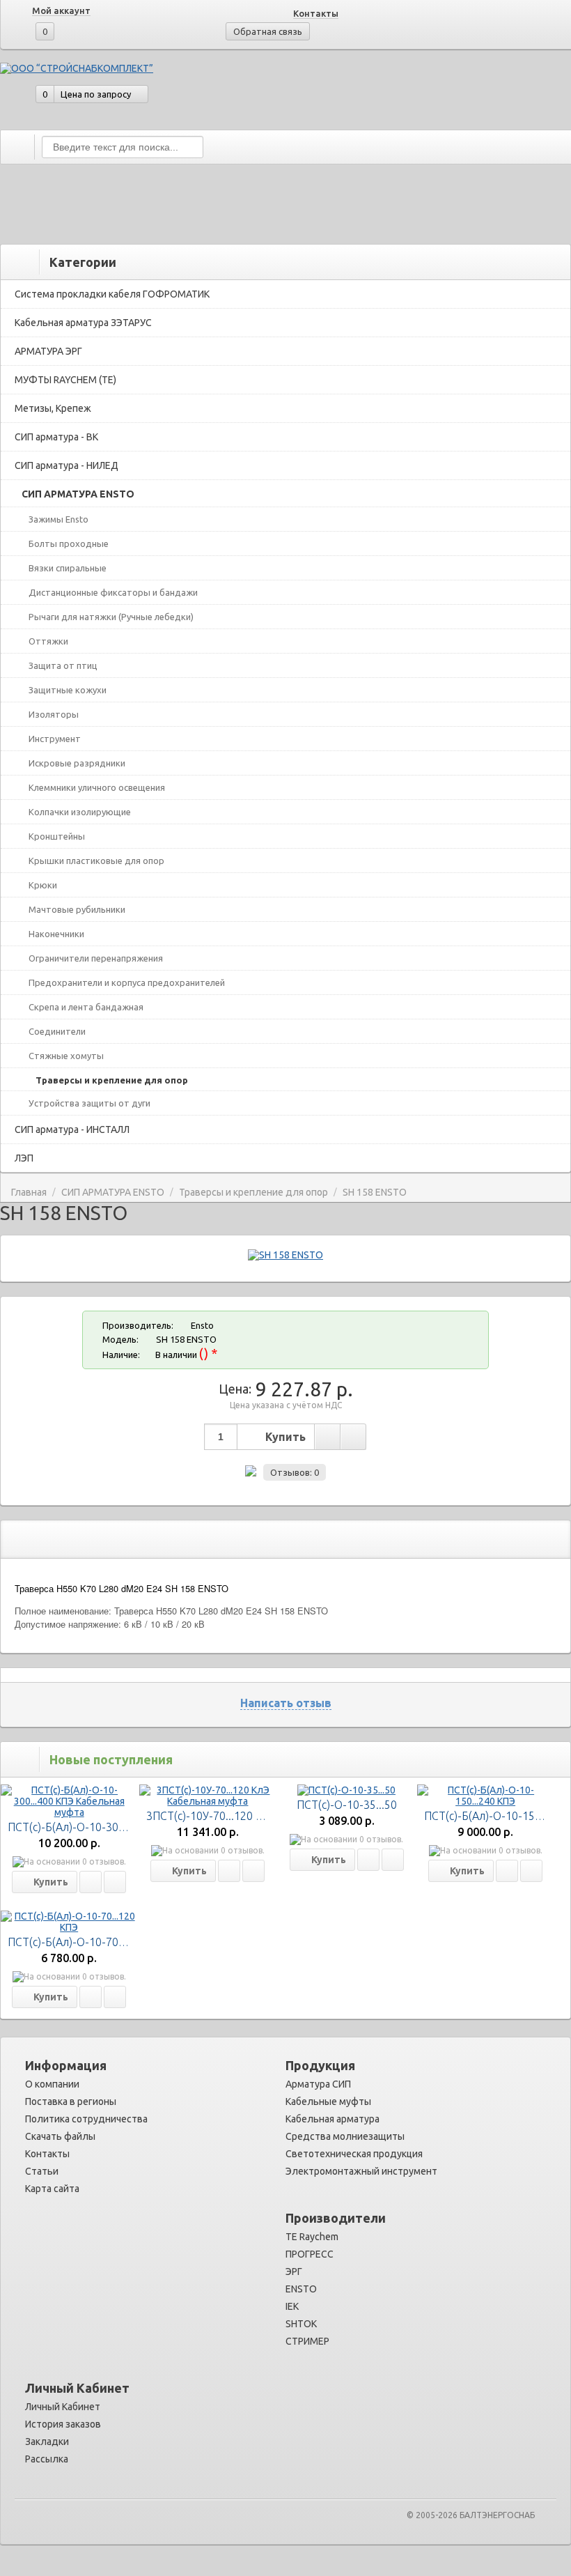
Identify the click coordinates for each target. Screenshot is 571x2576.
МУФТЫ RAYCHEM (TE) (65, 380)
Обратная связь (268, 31)
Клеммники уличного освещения (97, 787)
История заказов (63, 2424)
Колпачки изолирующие (80, 812)
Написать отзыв (286, 1703)
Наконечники (56, 934)
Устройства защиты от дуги (89, 1103)
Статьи (42, 2171)
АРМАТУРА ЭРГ (48, 351)
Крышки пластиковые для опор (96, 861)
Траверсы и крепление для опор (112, 1080)
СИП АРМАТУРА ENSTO (78, 494)
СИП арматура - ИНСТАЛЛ (72, 1129)
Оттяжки (48, 641)
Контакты (316, 13)
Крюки (43, 885)
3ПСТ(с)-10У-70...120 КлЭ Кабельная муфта (258, 1816)
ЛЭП (24, 1158)
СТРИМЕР (307, 2341)
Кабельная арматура (333, 2119)
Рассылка (47, 2459)
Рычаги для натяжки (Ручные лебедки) (111, 617)
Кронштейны (57, 836)
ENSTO (301, 2289)
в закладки (327, 1437)
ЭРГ (294, 2272)
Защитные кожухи (68, 690)
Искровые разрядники (77, 763)
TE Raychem (312, 2237)
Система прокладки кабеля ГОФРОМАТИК (112, 294)
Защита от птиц (63, 665)
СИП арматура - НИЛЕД (67, 465)
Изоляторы (54, 714)
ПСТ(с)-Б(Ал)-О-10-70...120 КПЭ (89, 1942)
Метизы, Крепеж (53, 408)
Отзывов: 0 (295, 1472)
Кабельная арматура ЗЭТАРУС (83, 323)
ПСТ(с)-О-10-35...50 (347, 1805)
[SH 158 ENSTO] (285, 1255)
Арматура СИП (318, 2084)
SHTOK (301, 2324)
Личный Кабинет (63, 2407)
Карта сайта (52, 2189)
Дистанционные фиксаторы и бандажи (113, 592)
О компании (52, 2084)
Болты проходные (69, 543)
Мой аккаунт (61, 10)
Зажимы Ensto (58, 519)
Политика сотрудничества (86, 2119)
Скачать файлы (60, 2136)
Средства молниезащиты (345, 2136)
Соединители (57, 1031)
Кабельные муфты (328, 2101)
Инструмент (55, 739)
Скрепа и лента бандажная (86, 1007)
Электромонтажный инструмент (361, 2171)
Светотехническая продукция (354, 2154)
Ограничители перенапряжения (96, 958)
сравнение (353, 1437)
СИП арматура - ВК (56, 437)
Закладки (47, 2442)
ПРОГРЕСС (310, 2254)
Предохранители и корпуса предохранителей (127, 982)
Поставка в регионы (71, 2101)
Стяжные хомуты (66, 1056)
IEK (292, 2306)
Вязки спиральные (68, 568)
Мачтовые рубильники (77, 909)
